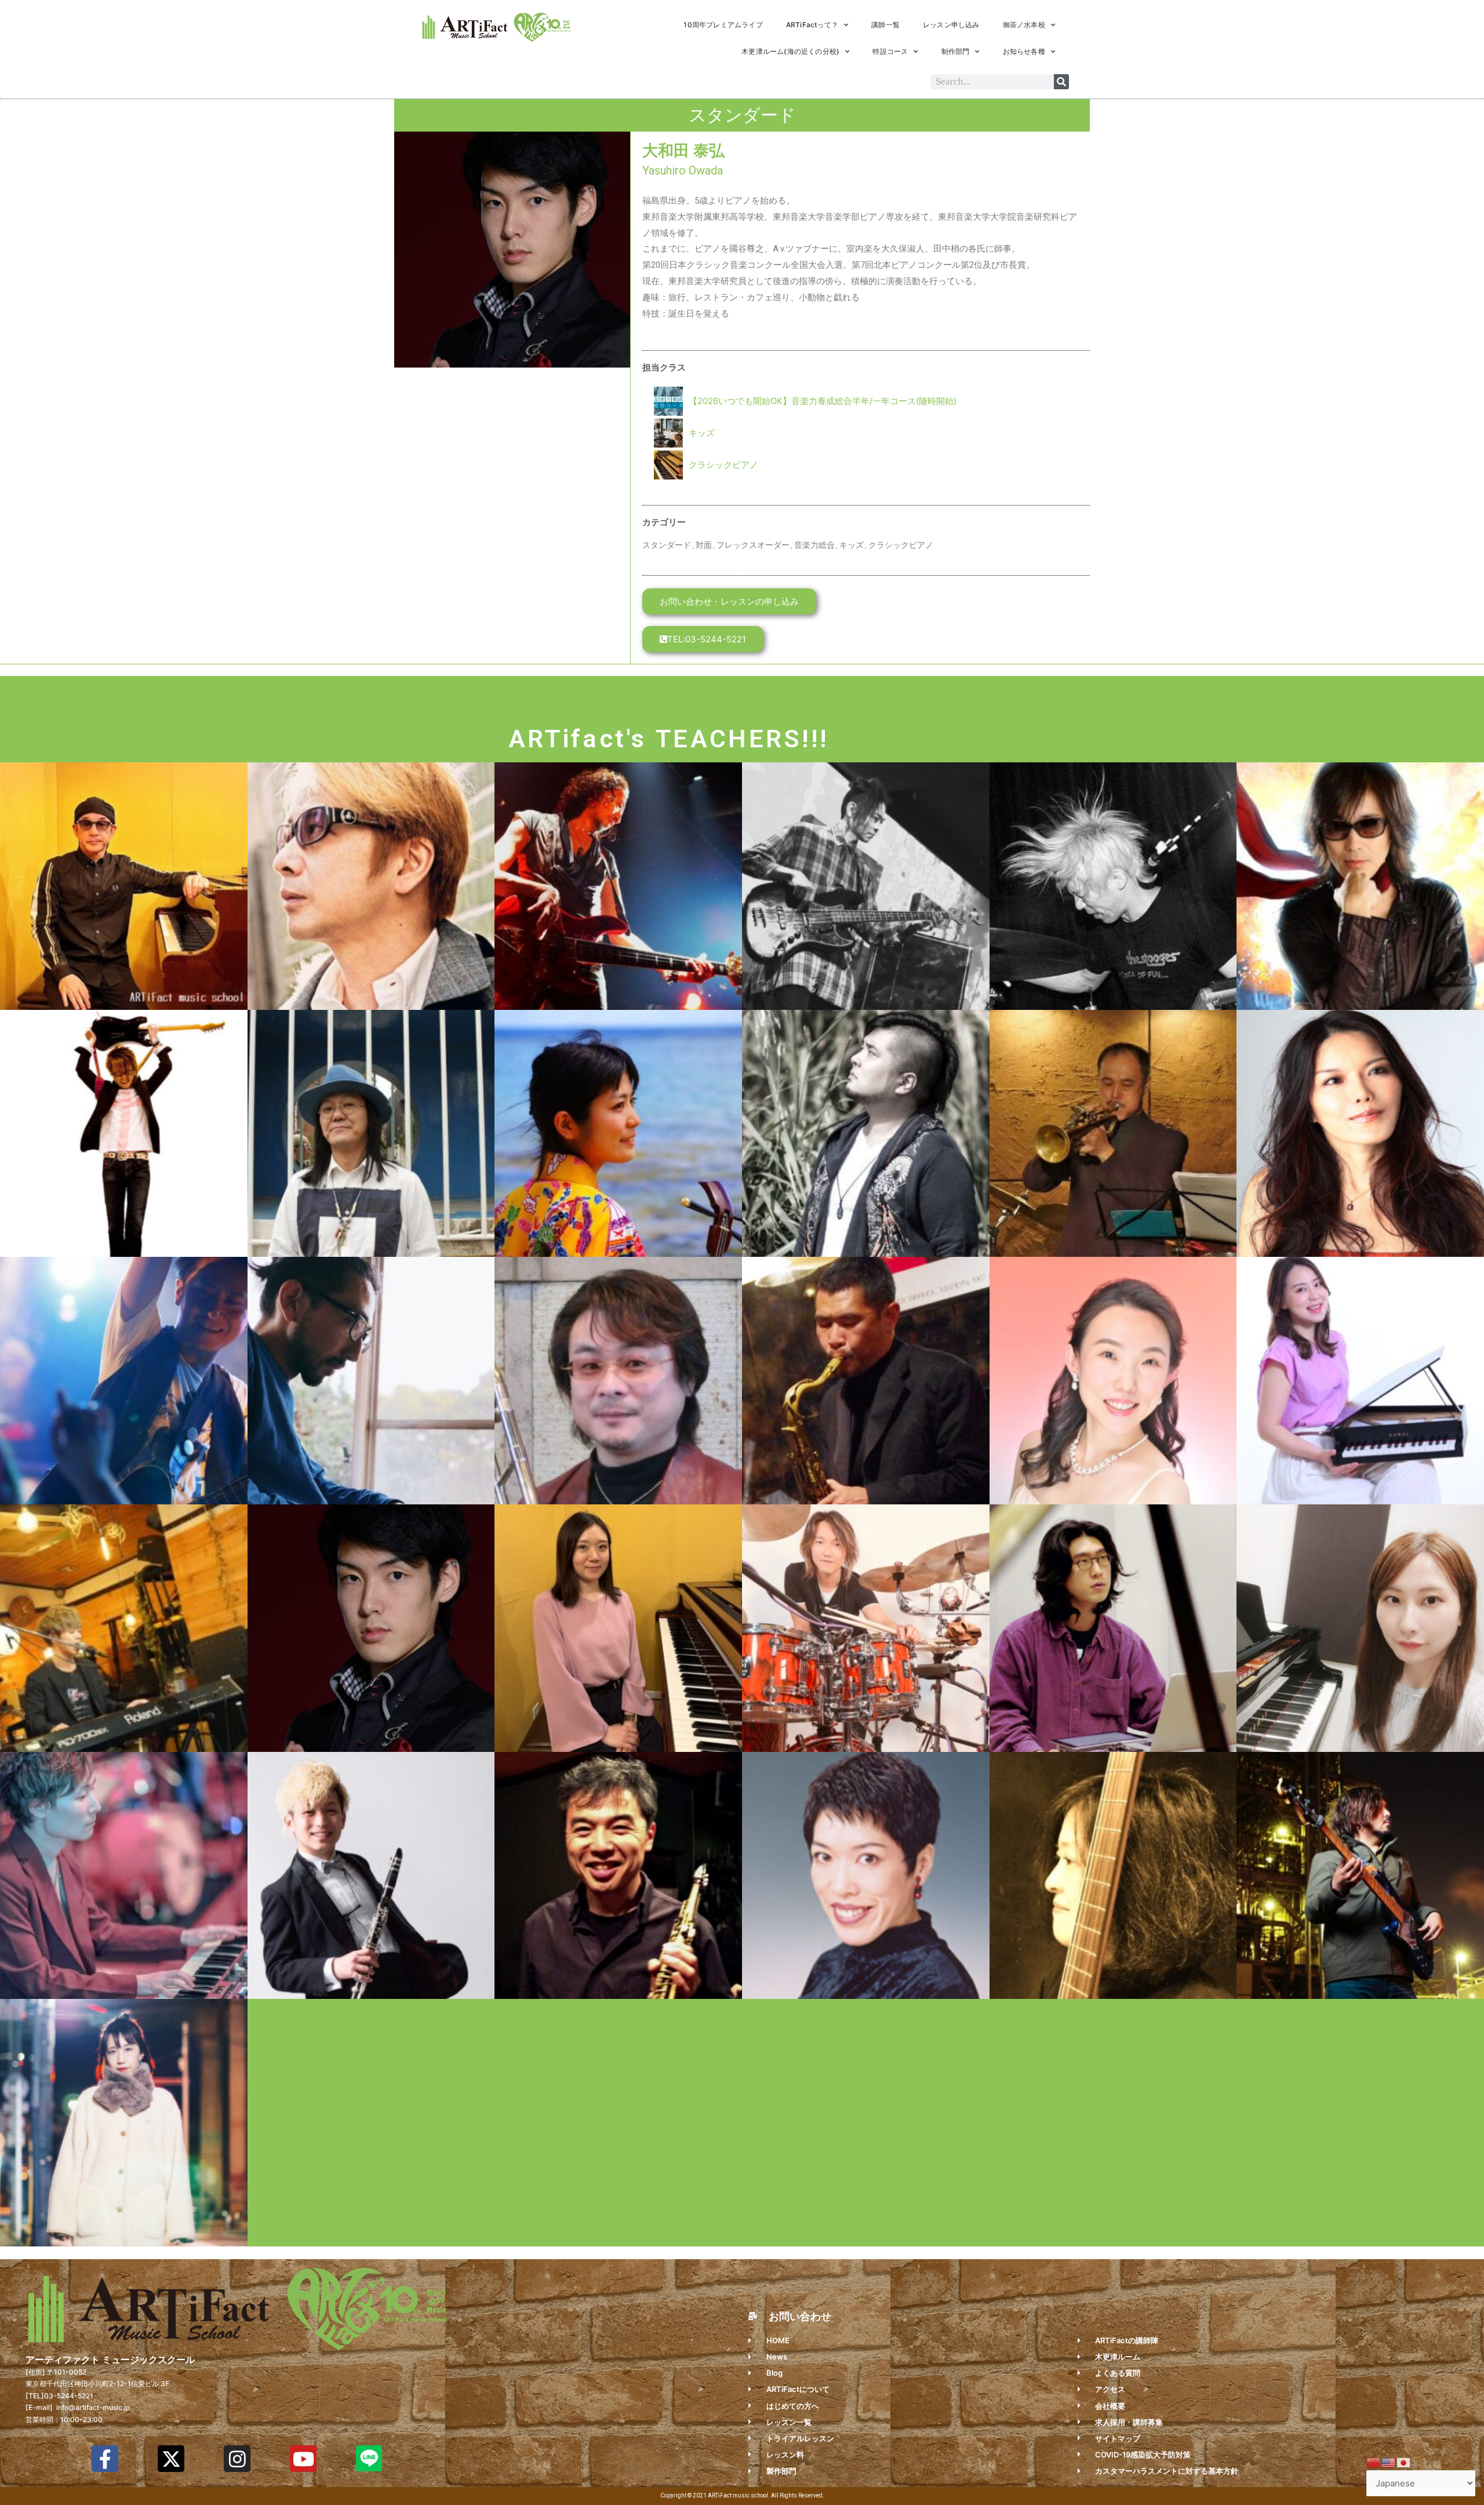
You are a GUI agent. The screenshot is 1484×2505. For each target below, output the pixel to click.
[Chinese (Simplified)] (1374, 2462)
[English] (1389, 2462)
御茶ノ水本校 (1024, 25)
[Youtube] (303, 2459)
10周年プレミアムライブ (723, 25)
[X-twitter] (171, 2459)
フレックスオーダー (753, 545)
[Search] (1061, 82)
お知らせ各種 (1024, 51)
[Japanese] (1404, 2462)
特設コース (890, 51)
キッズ (702, 433)
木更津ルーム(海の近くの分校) (790, 51)
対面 (704, 545)
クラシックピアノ (723, 465)
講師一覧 (885, 25)
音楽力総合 (814, 545)
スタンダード (667, 545)
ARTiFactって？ (812, 25)
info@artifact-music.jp (92, 2407)
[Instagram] (237, 2459)
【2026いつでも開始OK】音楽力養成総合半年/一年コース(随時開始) (823, 401)
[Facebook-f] (105, 2459)
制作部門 (956, 51)
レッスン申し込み (951, 25)
